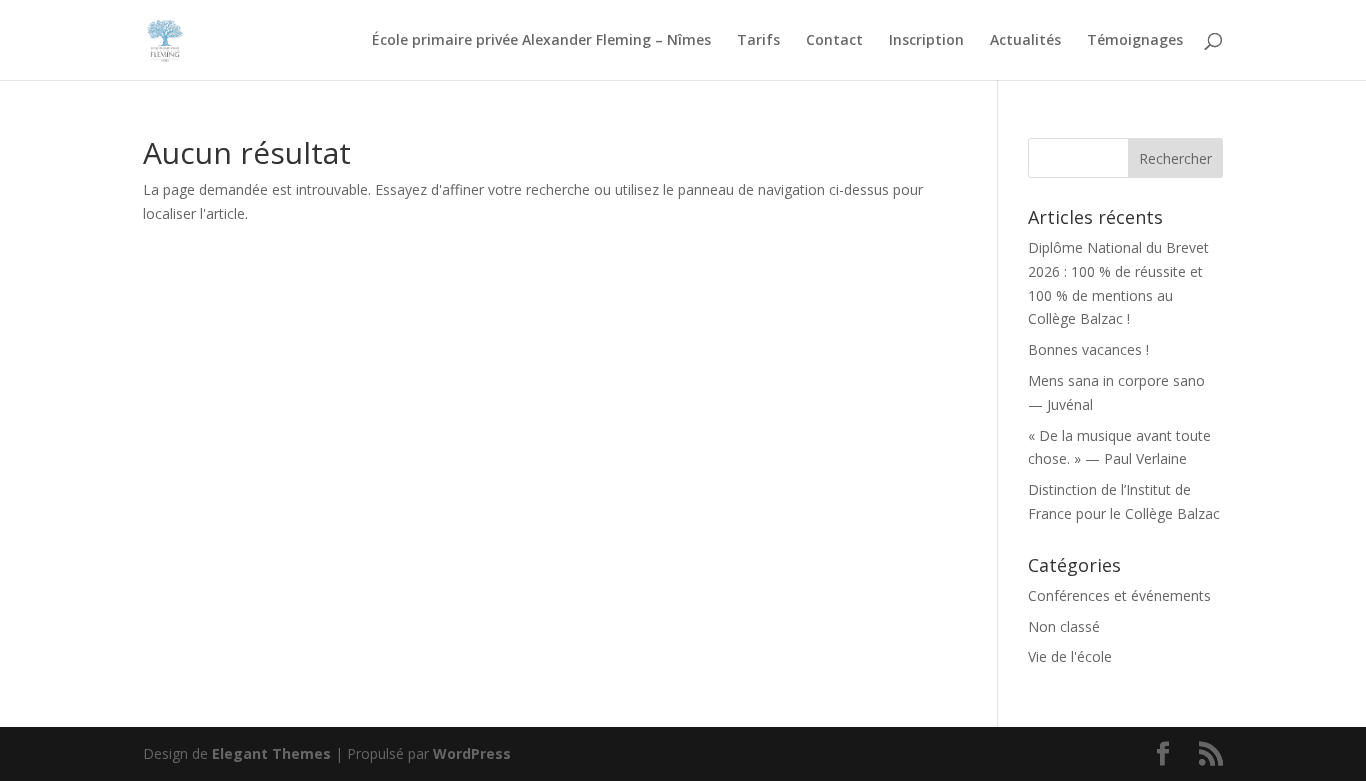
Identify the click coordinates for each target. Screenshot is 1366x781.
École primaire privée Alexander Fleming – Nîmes (541, 41)
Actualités (1025, 41)
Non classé (1064, 626)
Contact (834, 41)
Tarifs (758, 41)
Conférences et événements (1119, 595)
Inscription (926, 41)
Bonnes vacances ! (1088, 349)
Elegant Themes (271, 753)
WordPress (472, 753)
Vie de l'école (1070, 656)
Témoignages (1135, 41)
